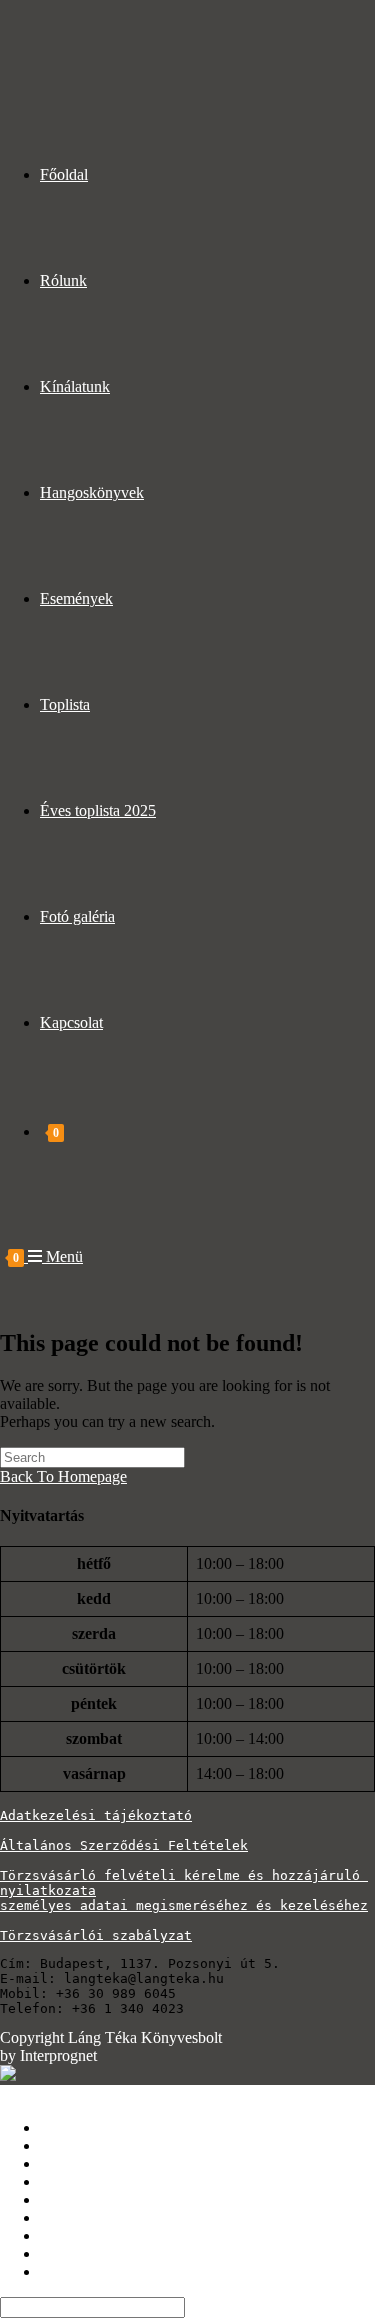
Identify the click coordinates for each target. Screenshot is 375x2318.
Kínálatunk (75, 2163)
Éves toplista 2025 (98, 2235)
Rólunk (63, 2145)
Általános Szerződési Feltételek (124, 1845)
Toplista (65, 2217)
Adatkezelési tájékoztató (96, 1815)
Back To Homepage (63, 1476)
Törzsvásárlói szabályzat (96, 1935)
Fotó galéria (77, 2253)
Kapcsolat (71, 2271)
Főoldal (64, 2127)
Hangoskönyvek (92, 2181)
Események (76, 2199)
